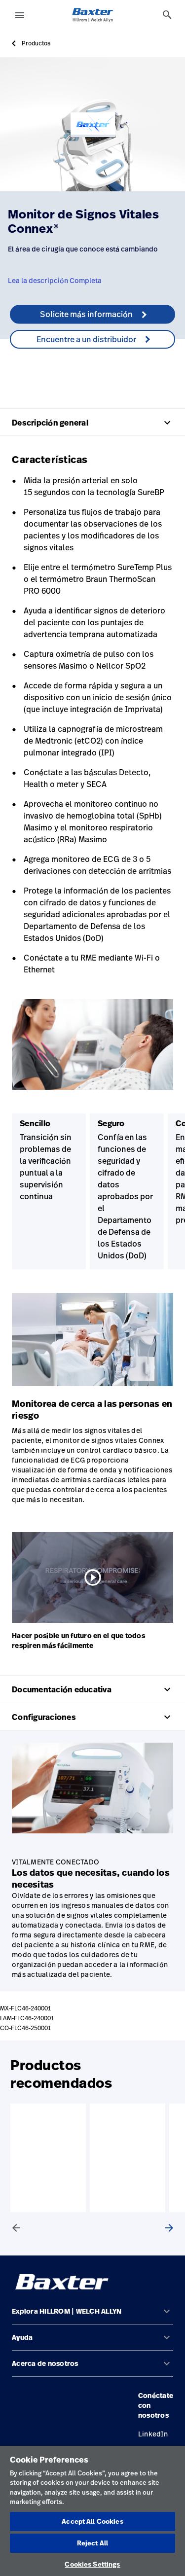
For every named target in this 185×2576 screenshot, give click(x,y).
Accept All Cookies (92, 2521)
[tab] (167, 15)
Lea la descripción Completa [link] (55, 280)
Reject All (92, 2543)
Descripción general (92, 423)
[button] (92, 2315)
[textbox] (92, 359)
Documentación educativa (92, 1689)
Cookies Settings (92, 2564)
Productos (36, 43)
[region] (92, 2511)
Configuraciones (92, 1717)
